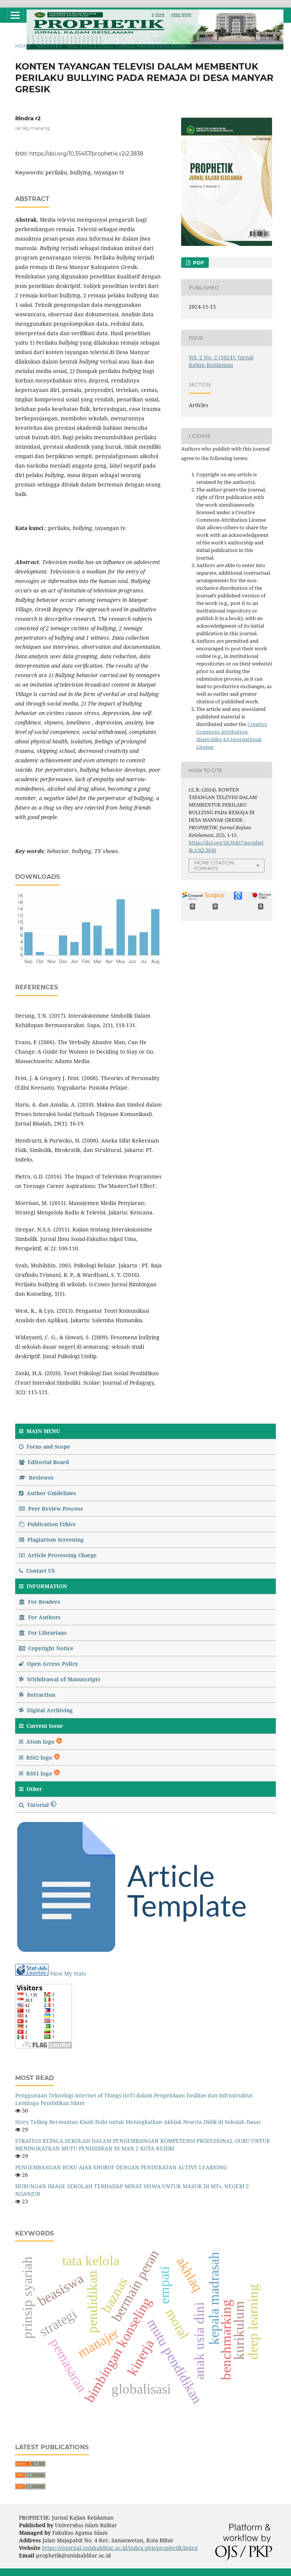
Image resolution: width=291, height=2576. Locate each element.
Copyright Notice (50, 1648)
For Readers (43, 1602)
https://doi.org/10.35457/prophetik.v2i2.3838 (86, 154)
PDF (198, 263)
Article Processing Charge (61, 1555)
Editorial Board (48, 1462)
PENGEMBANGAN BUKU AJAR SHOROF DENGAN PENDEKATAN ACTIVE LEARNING (121, 2167)
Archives (49, 46)
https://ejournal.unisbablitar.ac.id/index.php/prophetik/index (120, 2548)
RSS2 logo (39, 1757)
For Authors (44, 1617)
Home (23, 46)
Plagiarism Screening (55, 1540)
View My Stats (68, 1974)
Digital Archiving (49, 1710)
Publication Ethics (51, 1524)
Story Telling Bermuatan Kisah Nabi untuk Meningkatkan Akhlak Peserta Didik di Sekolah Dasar (138, 2122)
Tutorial (38, 1805)
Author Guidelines (51, 1493)
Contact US (40, 1571)
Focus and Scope (48, 1447)
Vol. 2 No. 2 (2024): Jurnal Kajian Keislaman (127, 46)
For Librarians (47, 1633)
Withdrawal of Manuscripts (63, 1679)
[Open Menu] (15, 15)
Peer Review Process (55, 1509)
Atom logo (40, 1742)
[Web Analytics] (32, 1974)
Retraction (40, 1695)
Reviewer (41, 1478)
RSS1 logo (39, 1773)
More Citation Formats (214, 865)
